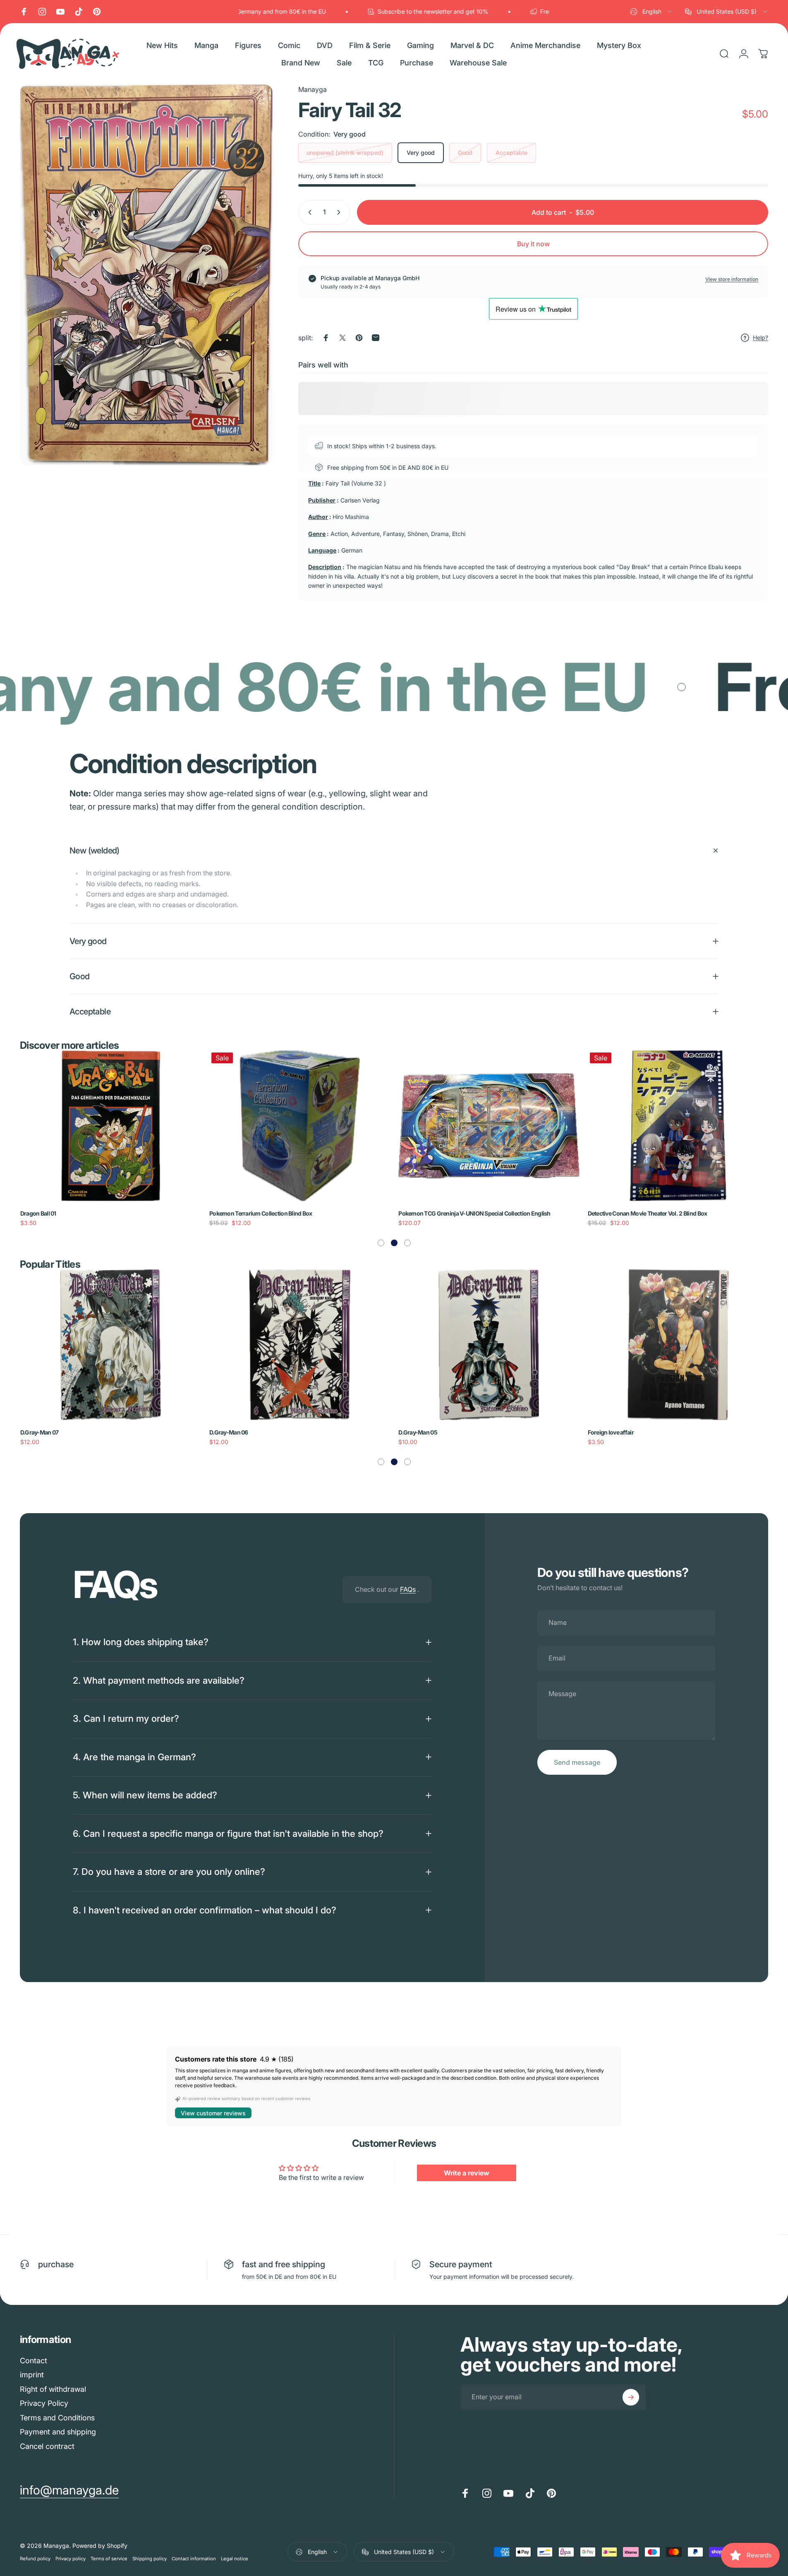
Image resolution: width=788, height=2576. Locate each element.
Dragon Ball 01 (38, 1213)
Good (465, 153)
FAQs (408, 1589)
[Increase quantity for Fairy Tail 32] (340, 212)
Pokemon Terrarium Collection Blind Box (261, 1213)
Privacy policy (71, 2559)
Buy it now (533, 244)
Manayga (313, 89)
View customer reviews (213, 2113)
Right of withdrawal (53, 2389)
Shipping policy (150, 2559)
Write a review (467, 2172)
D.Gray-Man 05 (418, 1432)
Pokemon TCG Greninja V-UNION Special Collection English (474, 1213)
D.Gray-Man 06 (229, 1432)
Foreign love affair (611, 1432)
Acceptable (511, 153)
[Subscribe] (631, 2397)
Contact (34, 2361)
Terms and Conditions (57, 2418)
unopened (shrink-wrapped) (345, 153)
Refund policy (35, 2559)
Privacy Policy (44, 2404)
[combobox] (651, 12)
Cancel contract (47, 2446)
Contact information (194, 2559)
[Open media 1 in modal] (146, 275)
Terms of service (109, 2559)
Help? (760, 338)
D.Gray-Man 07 (40, 1432)
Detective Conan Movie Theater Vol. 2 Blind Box (648, 1213)
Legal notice (235, 2559)
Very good (421, 153)
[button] (381, 1243)
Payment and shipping (58, 2432)
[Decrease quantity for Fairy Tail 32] (308, 212)
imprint (32, 2375)
